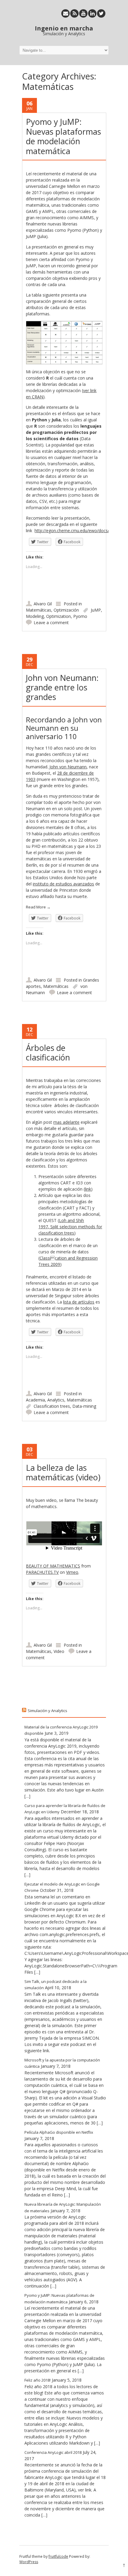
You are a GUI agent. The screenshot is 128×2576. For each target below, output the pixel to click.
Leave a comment (51, 622)
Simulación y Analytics (47, 1711)
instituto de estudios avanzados (63, 884)
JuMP (96, 610)
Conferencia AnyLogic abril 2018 (53, 2452)
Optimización (66, 610)
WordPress (29, 2562)
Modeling (35, 616)
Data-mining (84, 1406)
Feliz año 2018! (38, 2380)
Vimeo (72, 1572)
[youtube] (83, 13)
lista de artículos (79, 1302)
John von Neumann (67, 767)
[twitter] (101, 13)
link (88, 1189)
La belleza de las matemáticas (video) (63, 1472)
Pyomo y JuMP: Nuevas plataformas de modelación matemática (63, 136)
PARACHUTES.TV (42, 1572)
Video (59, 1651)
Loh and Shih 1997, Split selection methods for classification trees (70, 1227)
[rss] (74, 13)
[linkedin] (92, 13)
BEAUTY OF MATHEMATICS (53, 1566)
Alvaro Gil (43, 604)
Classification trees (52, 1406)
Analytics (56, 1400)
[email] (65, 13)
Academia (35, 1400)
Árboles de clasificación (48, 1053)
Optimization (58, 616)
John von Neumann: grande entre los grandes (62, 687)
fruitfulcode (58, 2556)
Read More (38, 907)
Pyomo (80, 616)
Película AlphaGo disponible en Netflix (59, 2132)
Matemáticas (39, 610)
